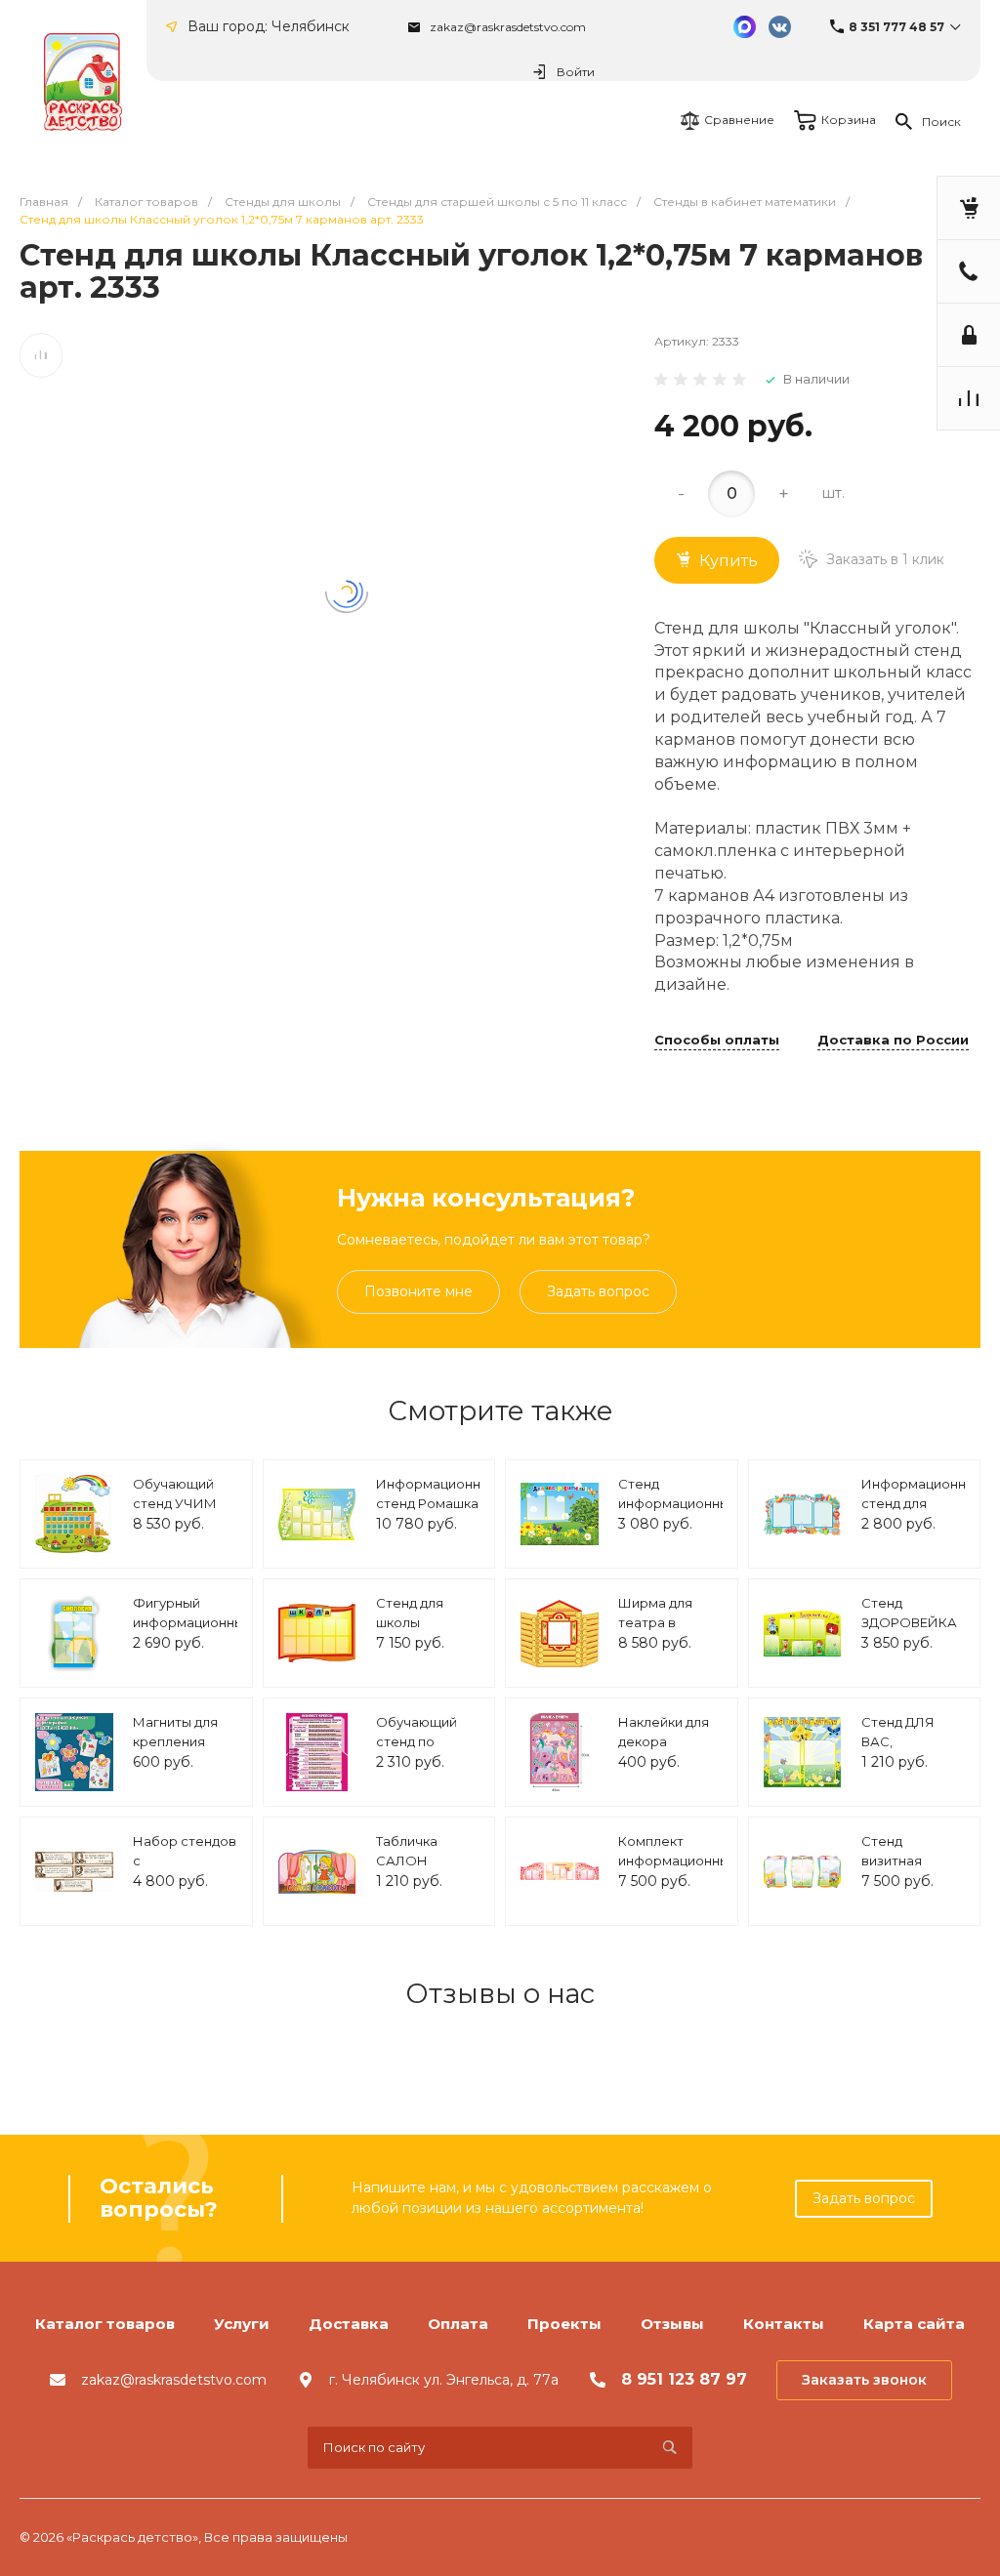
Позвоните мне (418, 1291)
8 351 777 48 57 (896, 27)
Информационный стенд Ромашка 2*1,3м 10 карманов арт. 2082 (437, 1513)
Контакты (784, 2324)
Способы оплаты (717, 1041)
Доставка (349, 2324)
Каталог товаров (105, 2324)
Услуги (242, 2324)
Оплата (458, 2324)
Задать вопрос (598, 1291)
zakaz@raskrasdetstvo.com (508, 27)
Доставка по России (893, 1041)
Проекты (564, 2324)
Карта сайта (914, 2324)
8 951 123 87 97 (684, 2379)
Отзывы (672, 2324)
